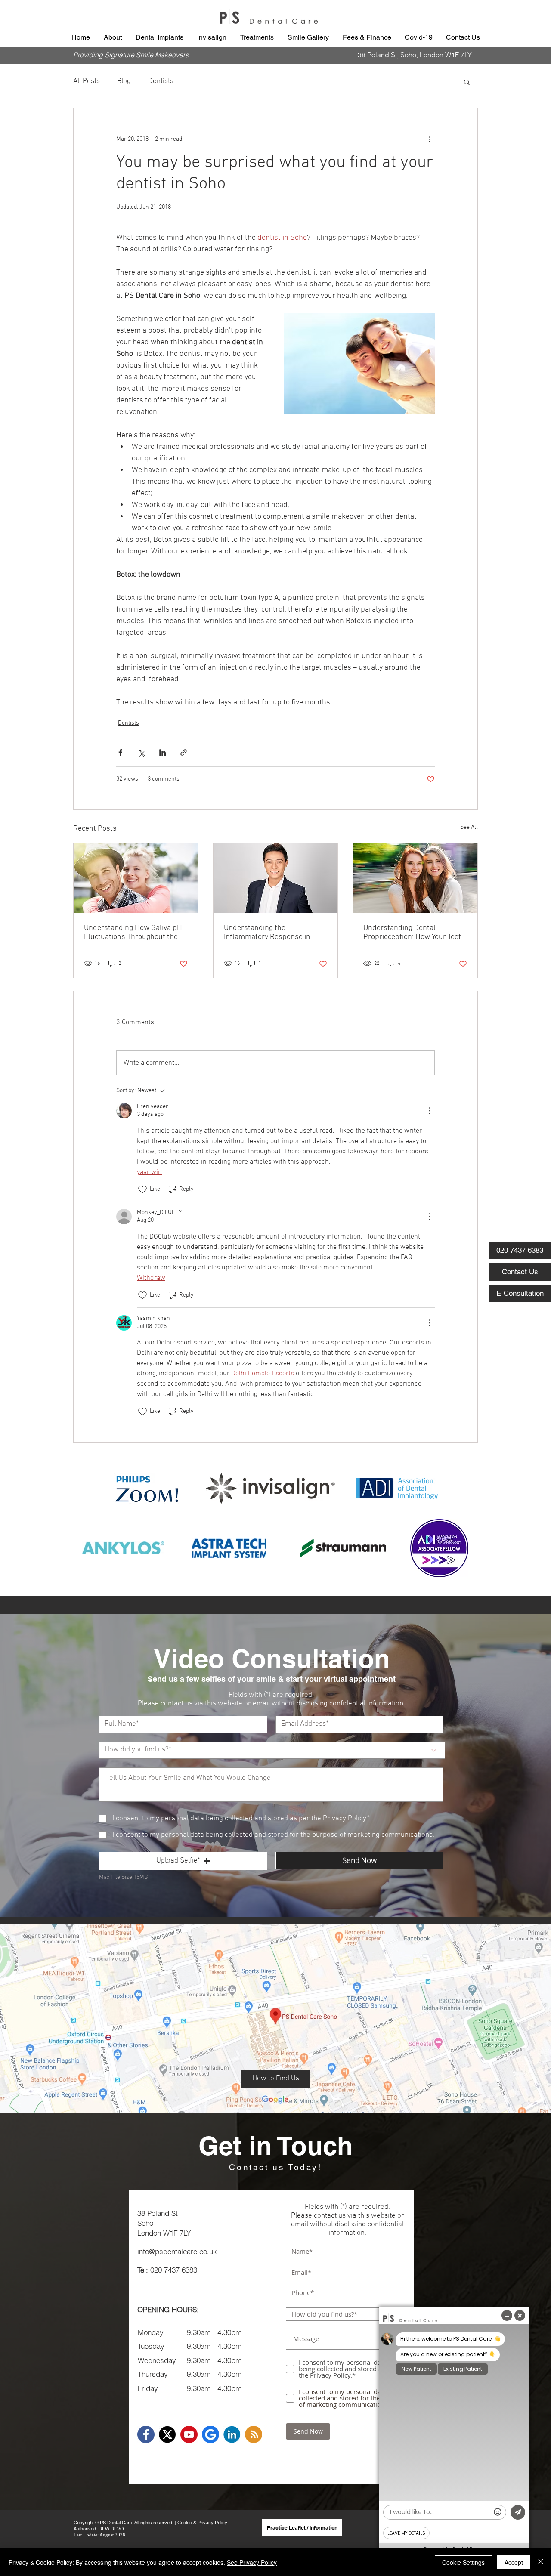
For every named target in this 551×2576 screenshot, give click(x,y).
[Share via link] (184, 752)
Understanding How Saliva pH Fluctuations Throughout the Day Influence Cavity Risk (133, 933)
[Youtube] (189, 2434)
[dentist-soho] (136, 878)
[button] (113, 37)
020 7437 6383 (174, 2270)
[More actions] (430, 139)
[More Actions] (430, 1111)
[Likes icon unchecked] (142, 1189)
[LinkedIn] (232, 2434)
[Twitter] (167, 2434)
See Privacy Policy (252, 2562)
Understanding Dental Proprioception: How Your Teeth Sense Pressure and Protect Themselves (414, 933)
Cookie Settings (463, 2562)
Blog (124, 81)
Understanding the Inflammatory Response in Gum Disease (267, 933)
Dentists (161, 81)
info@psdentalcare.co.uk (177, 2251)
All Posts (87, 81)
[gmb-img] (210, 2434)
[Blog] (254, 2434)
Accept (514, 2562)
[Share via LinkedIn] (163, 752)
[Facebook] (146, 2434)
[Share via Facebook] (120, 752)
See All (469, 827)
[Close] (541, 2562)
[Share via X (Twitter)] (141, 752)
